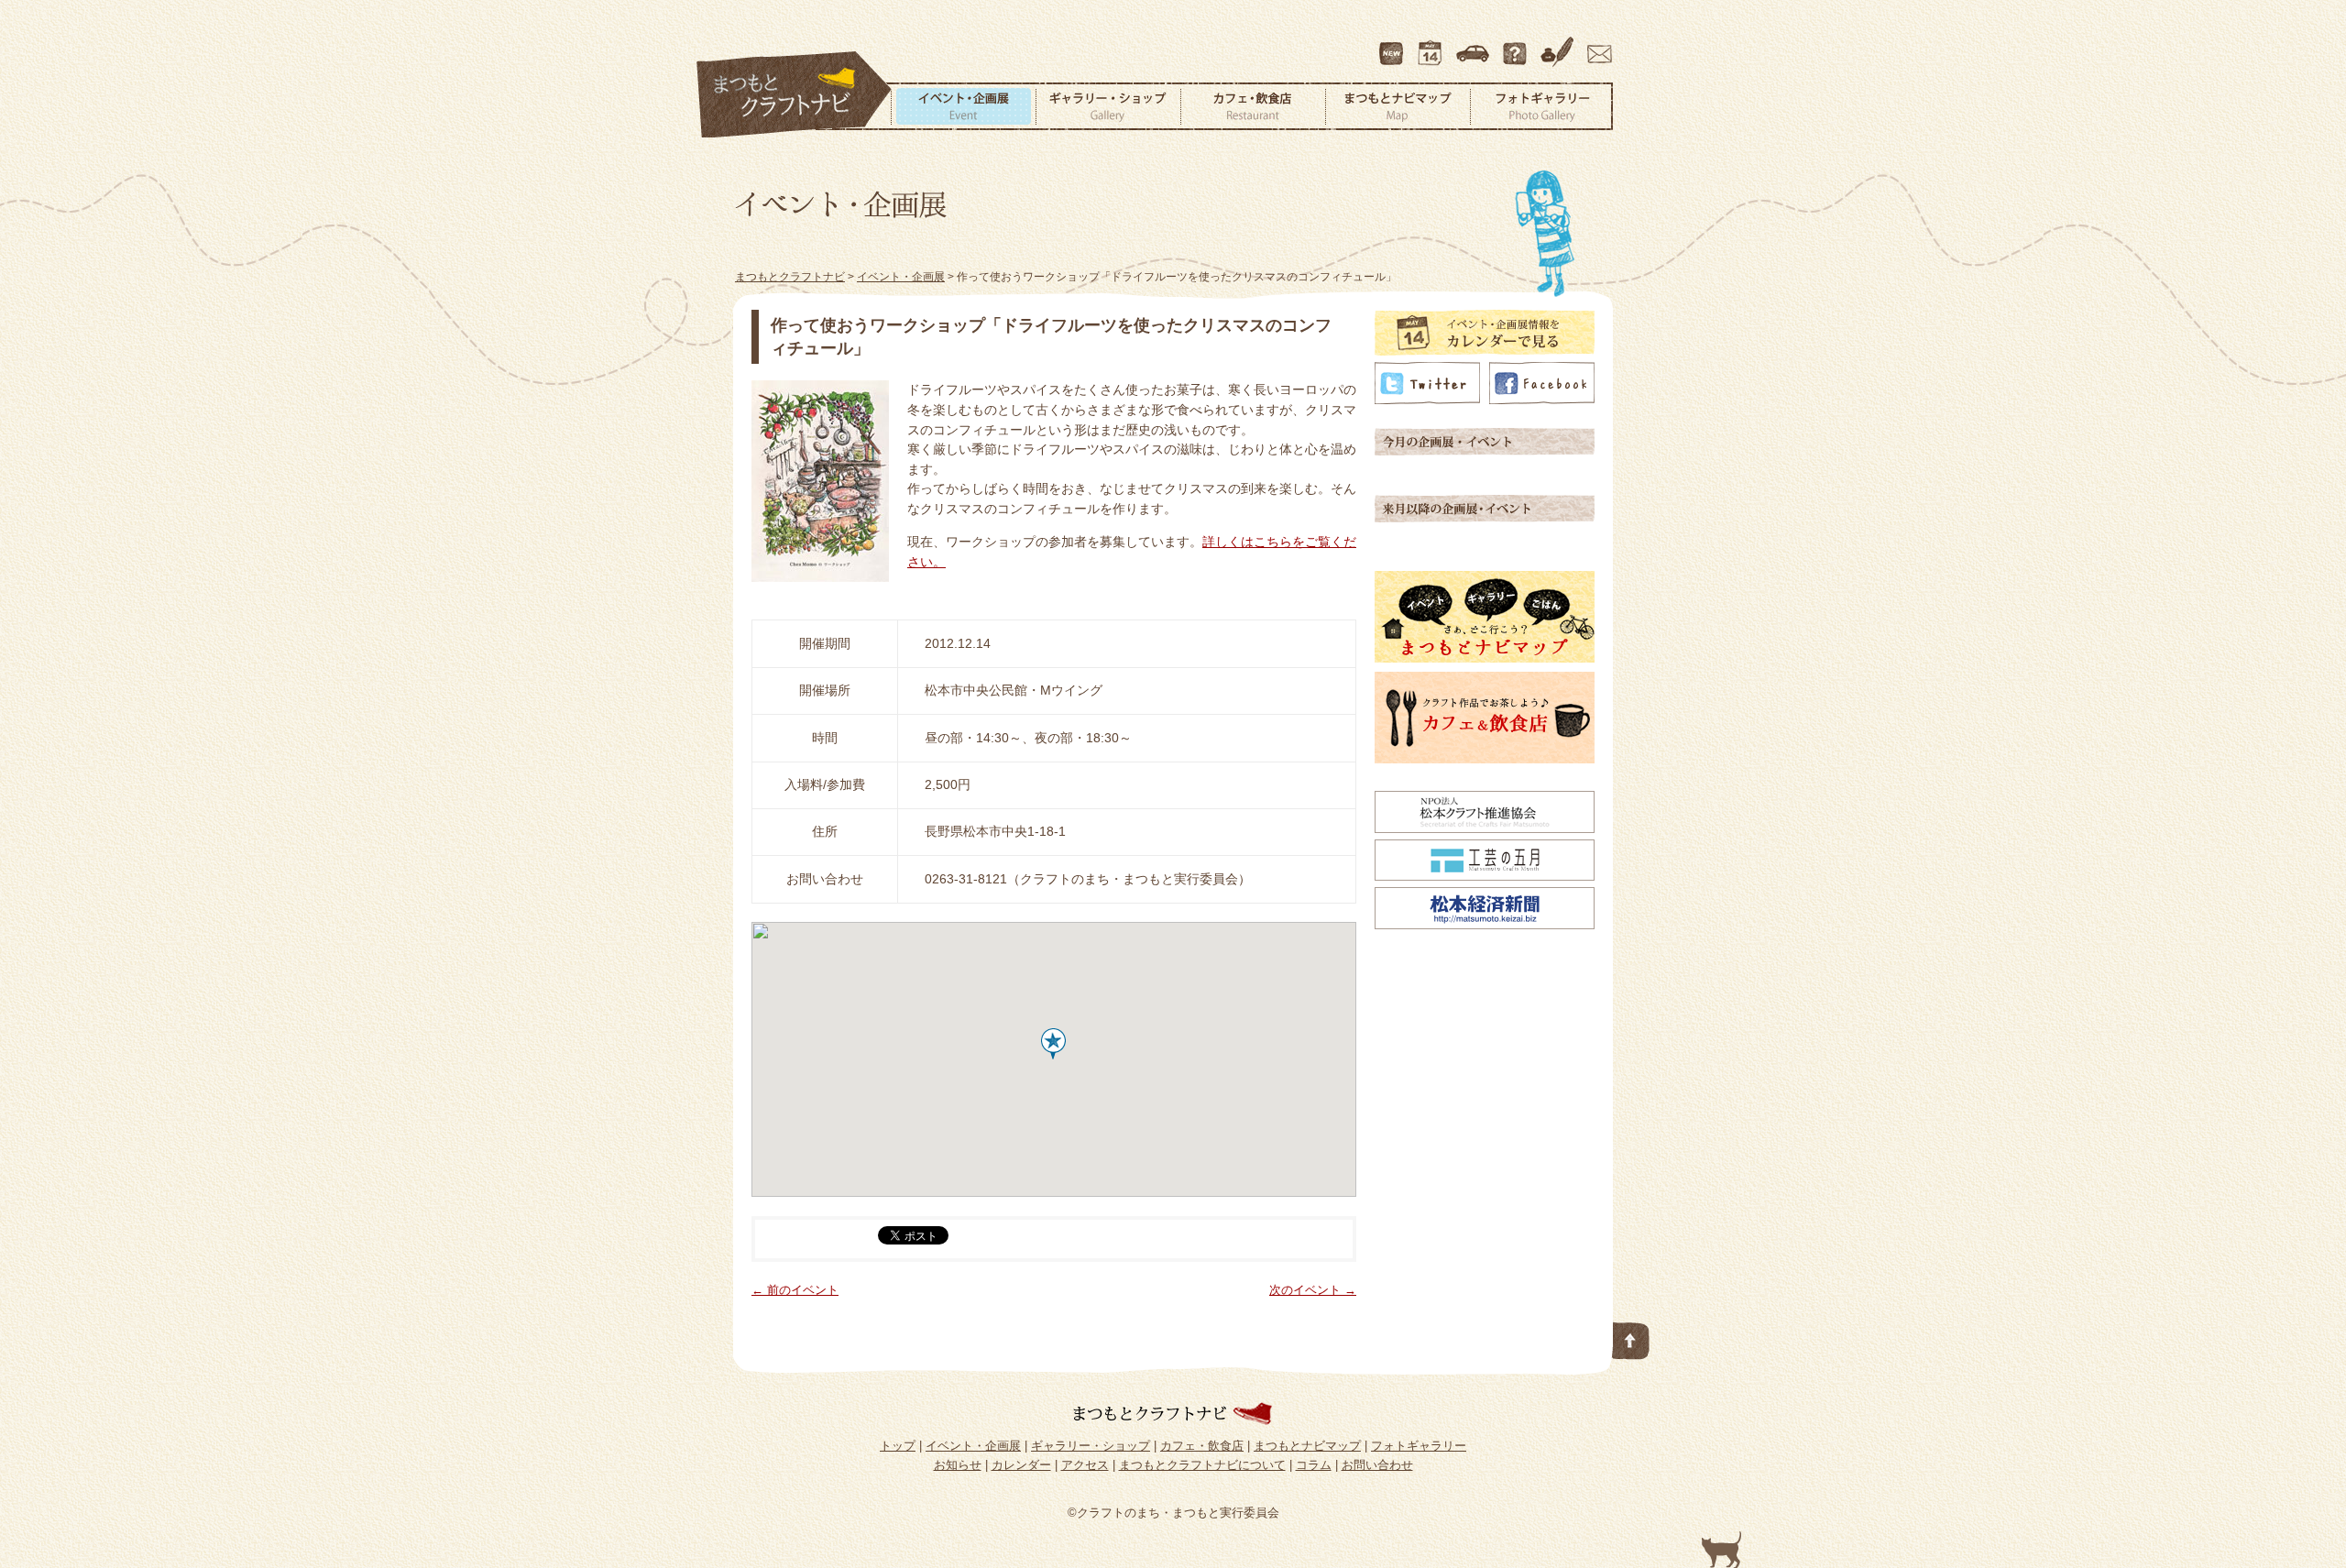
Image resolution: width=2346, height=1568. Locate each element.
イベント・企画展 (963, 106)
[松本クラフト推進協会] (1485, 828)
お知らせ (958, 1465)
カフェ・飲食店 (1253, 106)
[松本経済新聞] (1485, 925)
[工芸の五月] (1485, 876)
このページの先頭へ (1631, 1337)
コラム (1560, 45)
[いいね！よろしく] (1542, 400)
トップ (898, 1446)
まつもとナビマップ (1398, 106)
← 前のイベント (795, 1290)
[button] (1053, 1044)
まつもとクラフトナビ (795, 95)
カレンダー (1433, 45)
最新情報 (1392, 45)
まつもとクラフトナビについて (1517, 45)
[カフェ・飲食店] (1485, 759)
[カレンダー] (1485, 351)
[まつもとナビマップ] (1485, 658)
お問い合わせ (1596, 45)
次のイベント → (1313, 1290)
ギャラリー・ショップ (1108, 106)
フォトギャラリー (1541, 106)
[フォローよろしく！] (1427, 400)
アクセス (1474, 45)
